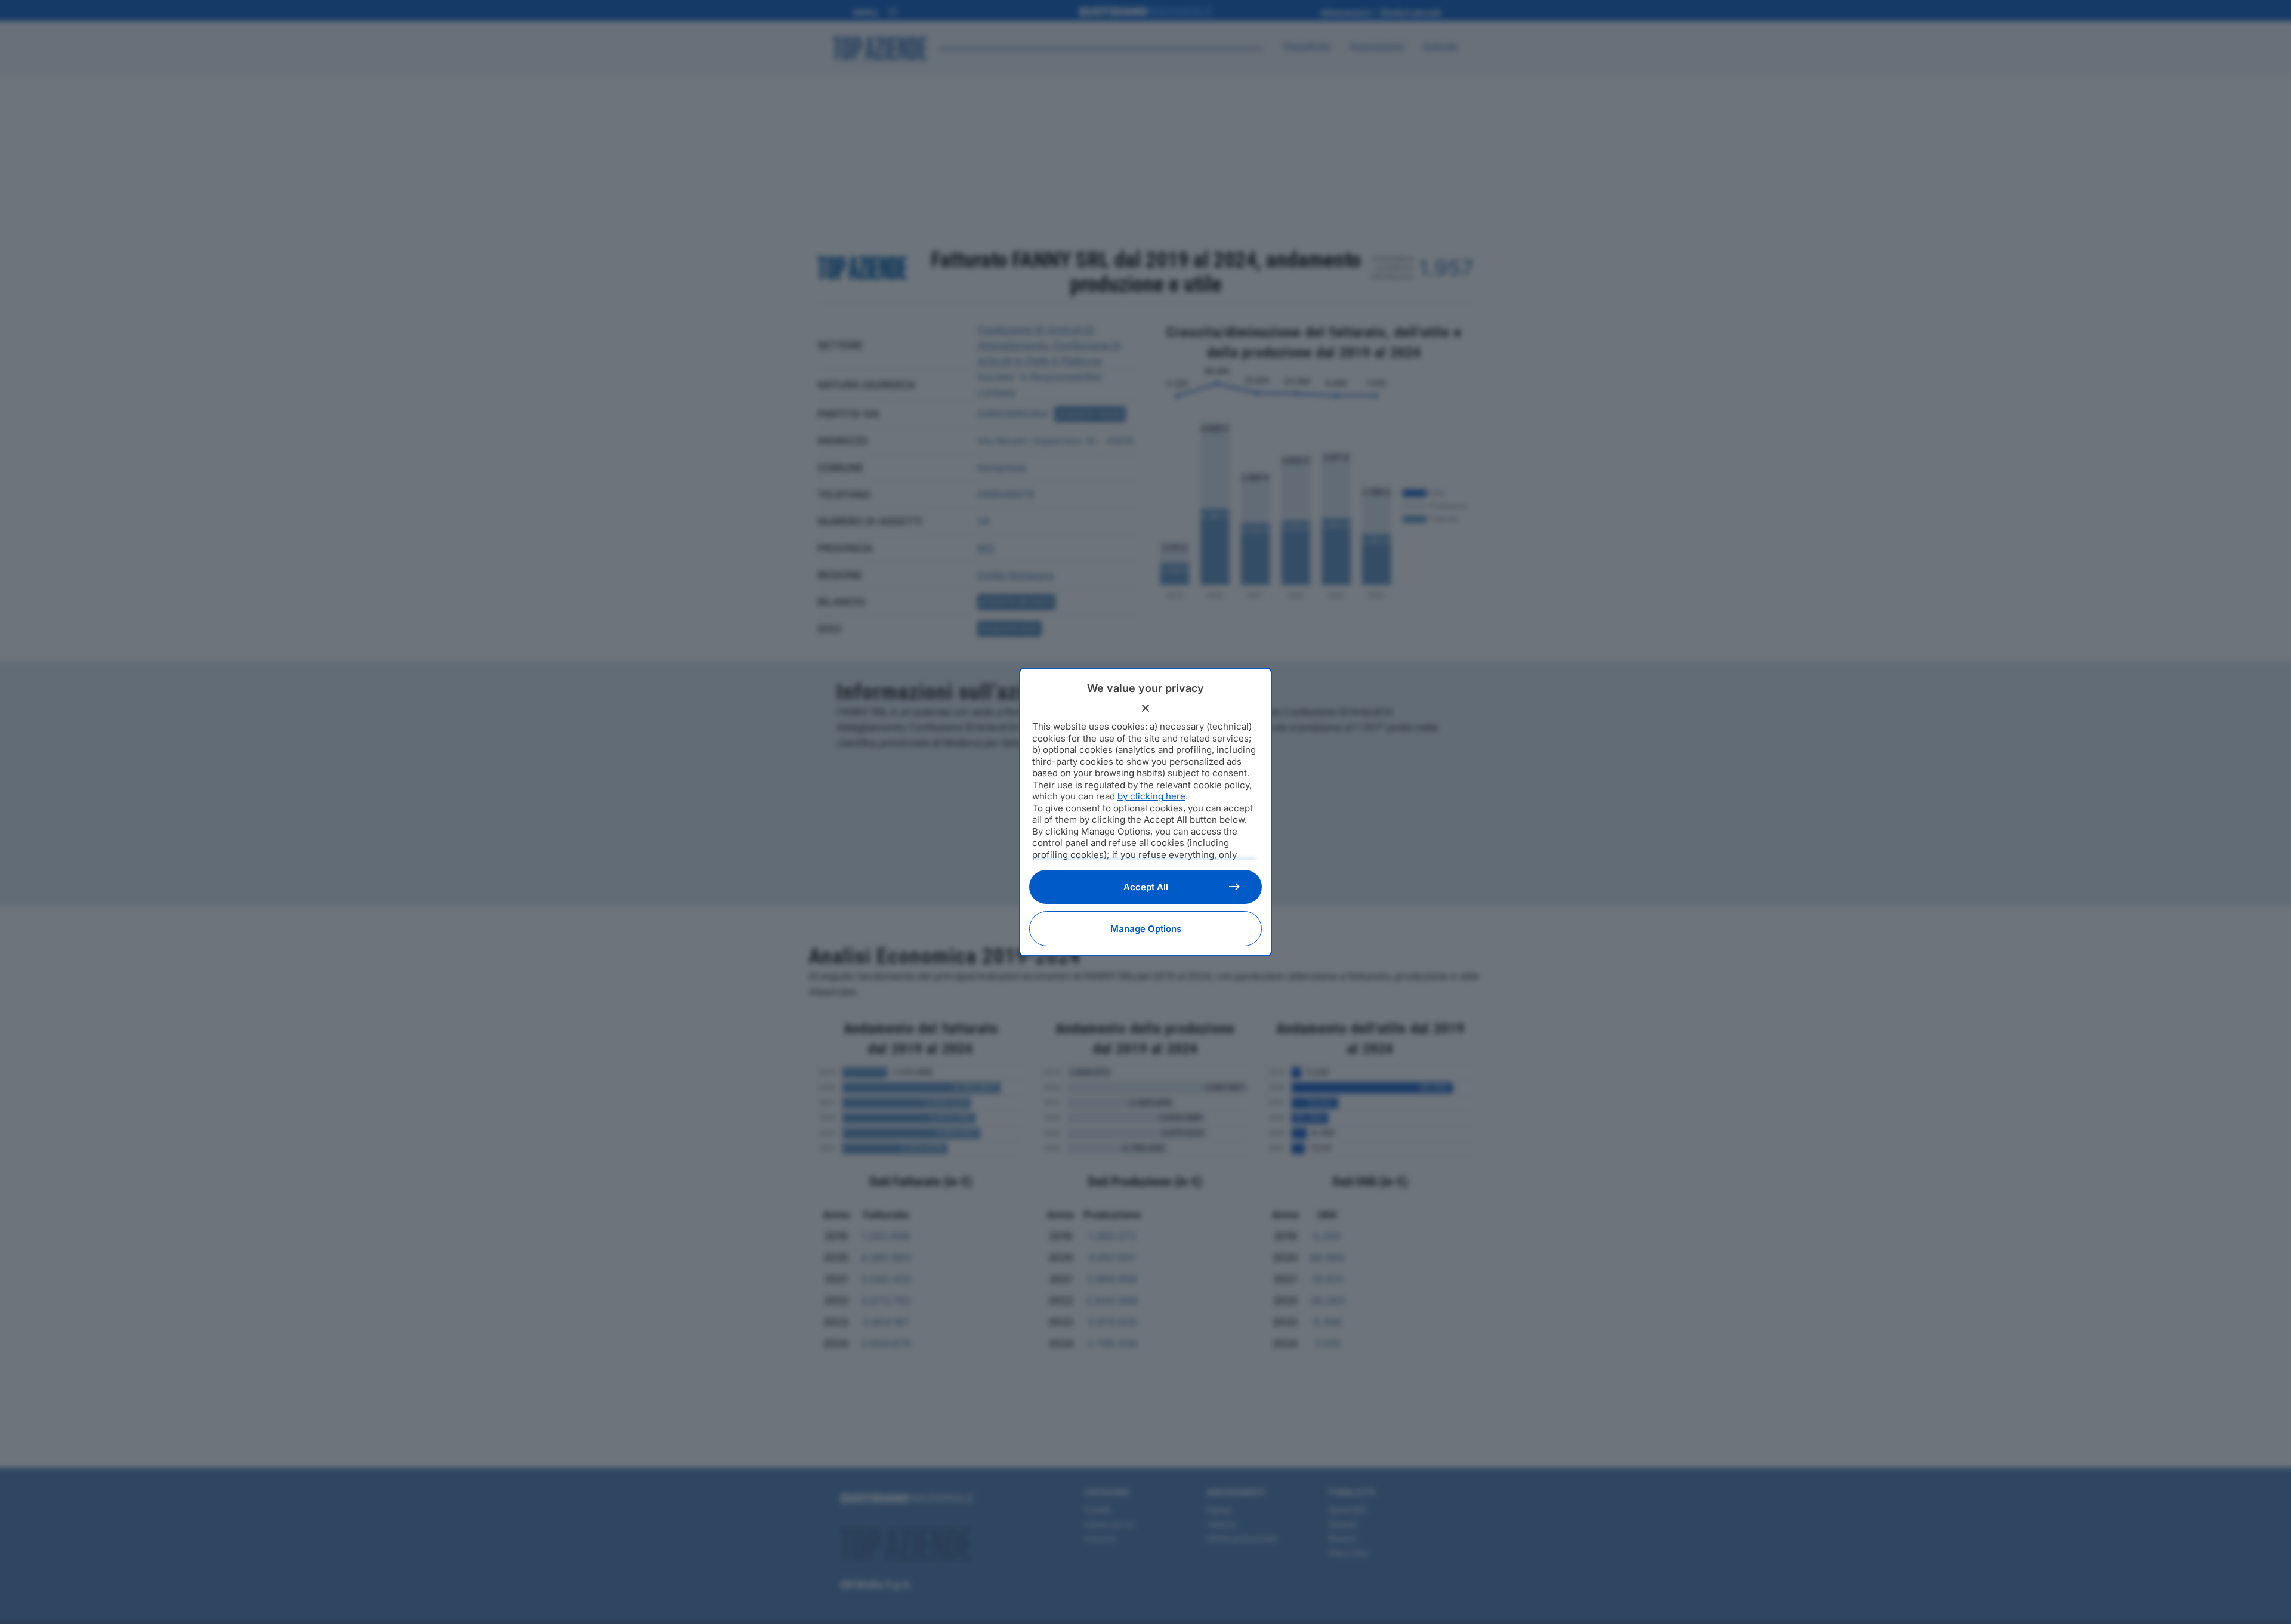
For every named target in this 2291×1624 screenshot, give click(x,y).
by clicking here (1151, 796)
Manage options (1146, 929)
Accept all (1146, 887)
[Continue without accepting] (1145, 708)
